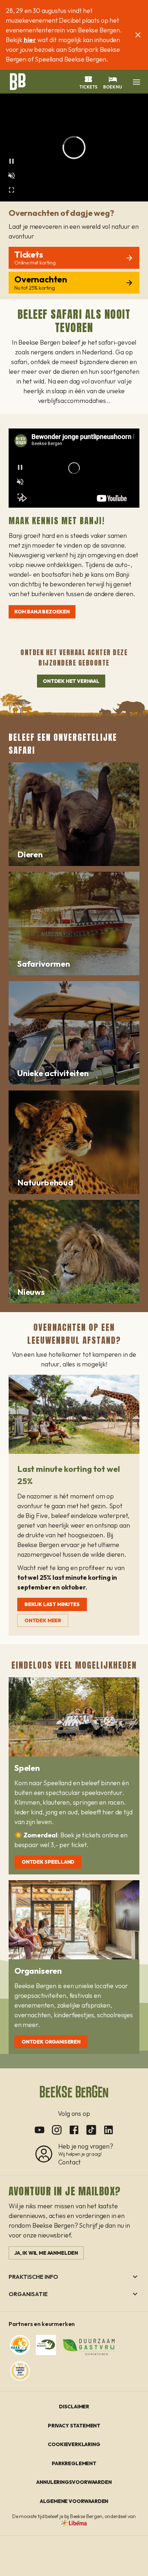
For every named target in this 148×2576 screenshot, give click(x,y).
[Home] (17, 81)
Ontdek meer (43, 1620)
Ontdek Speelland (48, 1862)
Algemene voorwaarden (74, 2501)
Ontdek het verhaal (71, 681)
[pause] (11, 161)
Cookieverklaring (74, 2444)
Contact (70, 2162)
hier (30, 40)
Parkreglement (74, 2463)
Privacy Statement (74, 2426)
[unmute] (11, 176)
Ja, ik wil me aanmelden (46, 2253)
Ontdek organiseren (51, 2042)
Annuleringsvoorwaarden (74, 2482)
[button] (137, 82)
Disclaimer (74, 2407)
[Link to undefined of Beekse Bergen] (40, 2130)
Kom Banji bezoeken (42, 612)
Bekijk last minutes (52, 1604)
